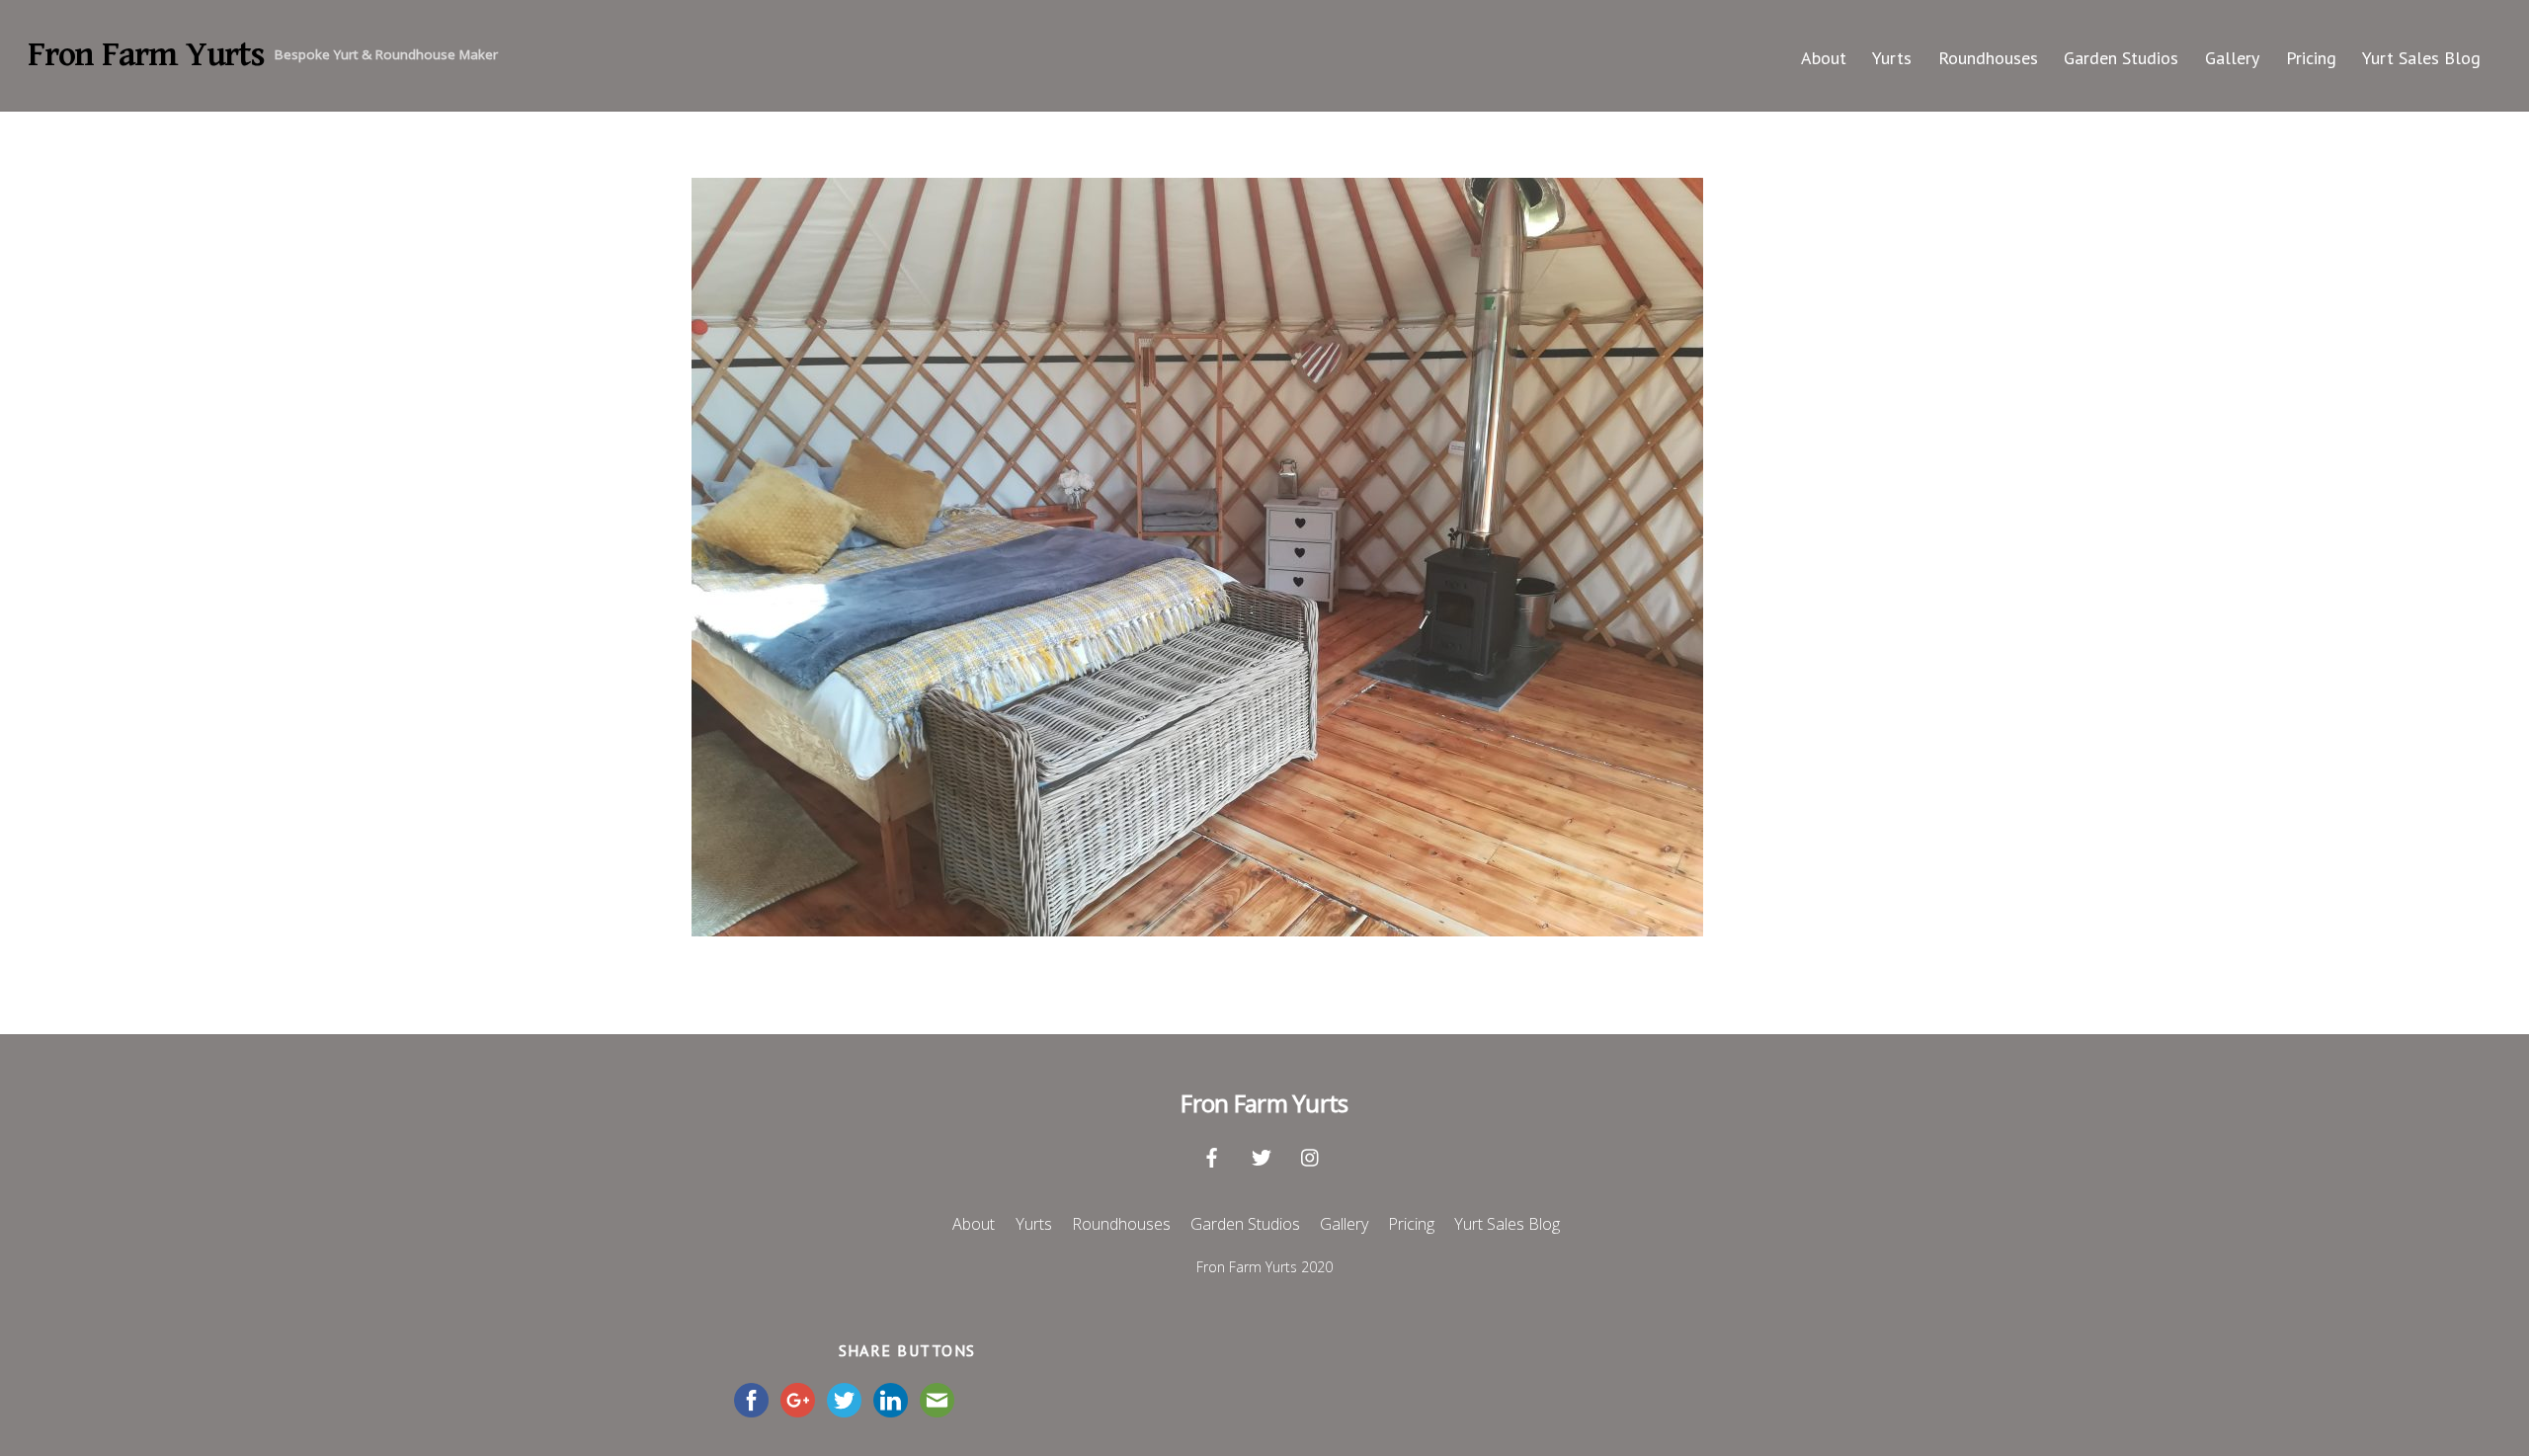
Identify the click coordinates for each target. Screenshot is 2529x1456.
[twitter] (1262, 1155)
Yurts (1892, 58)
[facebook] (1212, 1155)
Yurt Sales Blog (2421, 58)
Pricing (2311, 58)
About (1824, 58)
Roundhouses (1988, 58)
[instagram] (1311, 1155)
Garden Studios (2121, 58)
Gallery (2232, 58)
